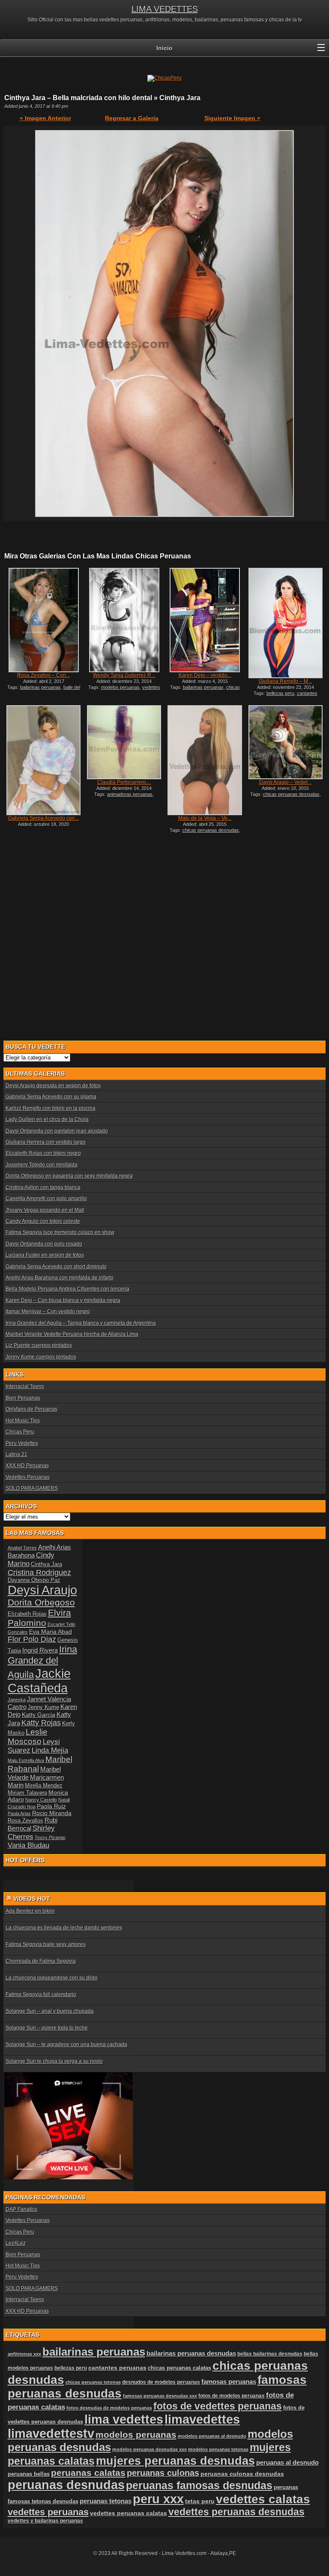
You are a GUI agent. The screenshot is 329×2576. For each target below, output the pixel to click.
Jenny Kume (43, 1707)
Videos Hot (32, 1899)
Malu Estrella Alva (26, 1760)
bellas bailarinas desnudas (270, 2354)
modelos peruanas (120, 687)
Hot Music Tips (23, 1421)
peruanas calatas (88, 2473)
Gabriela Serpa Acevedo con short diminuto (56, 1267)
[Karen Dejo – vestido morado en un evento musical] (205, 620)
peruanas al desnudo (287, 2463)
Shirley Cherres (31, 1833)
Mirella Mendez (44, 1786)
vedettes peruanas (48, 2512)
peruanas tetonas (106, 2501)
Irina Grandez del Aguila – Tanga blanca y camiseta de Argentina (81, 1323)
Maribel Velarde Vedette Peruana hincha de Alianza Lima (72, 1334)
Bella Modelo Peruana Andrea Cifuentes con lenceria (67, 1289)
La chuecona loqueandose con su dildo (52, 1978)
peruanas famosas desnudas (199, 2485)
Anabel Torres (22, 1548)
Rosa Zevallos (25, 1821)
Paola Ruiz (51, 1806)
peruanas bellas (29, 2474)
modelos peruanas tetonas (218, 2449)
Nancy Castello (41, 1800)
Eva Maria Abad (51, 1632)
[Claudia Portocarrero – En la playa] (124, 742)
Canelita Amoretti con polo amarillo (46, 1199)
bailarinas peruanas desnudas (191, 2353)
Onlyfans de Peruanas (31, 1409)
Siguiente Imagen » (232, 118)
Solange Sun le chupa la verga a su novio (54, 2061)
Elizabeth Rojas (27, 1614)
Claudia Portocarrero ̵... (124, 782)
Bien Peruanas (23, 1398)
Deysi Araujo (42, 1590)
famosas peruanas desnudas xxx (160, 2396)
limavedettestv (51, 2434)
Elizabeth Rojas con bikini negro (43, 1153)
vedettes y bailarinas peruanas (45, 2521)
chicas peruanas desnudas (207, 690)
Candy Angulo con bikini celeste (43, 1221)
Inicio (164, 48)
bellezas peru (280, 693)
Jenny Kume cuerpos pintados (41, 1357)
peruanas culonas (163, 2473)
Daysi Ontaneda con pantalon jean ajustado (57, 1131)
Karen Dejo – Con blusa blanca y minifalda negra (63, 1300)
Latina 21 (16, 1454)
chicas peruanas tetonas (93, 2382)
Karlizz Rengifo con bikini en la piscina (51, 1108)
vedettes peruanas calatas (129, 2513)
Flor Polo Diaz (32, 1639)
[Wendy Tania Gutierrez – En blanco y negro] (124, 620)
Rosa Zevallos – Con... (43, 675)
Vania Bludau (28, 1845)
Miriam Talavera (27, 1793)
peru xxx (158, 2499)
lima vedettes (124, 2419)
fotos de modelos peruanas (232, 2396)
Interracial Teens (25, 1386)
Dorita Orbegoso (41, 1602)
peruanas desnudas (66, 2485)
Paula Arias (19, 1813)
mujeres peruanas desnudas (175, 2461)
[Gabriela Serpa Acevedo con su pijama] (43, 760)
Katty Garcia (39, 1715)
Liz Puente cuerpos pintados (39, 1345)
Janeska (17, 1700)
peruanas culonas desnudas (242, 2474)
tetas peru (200, 2501)
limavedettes (202, 2419)
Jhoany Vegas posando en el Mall (45, 1210)
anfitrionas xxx (24, 2354)
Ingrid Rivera (40, 1650)
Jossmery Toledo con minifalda (42, 1165)
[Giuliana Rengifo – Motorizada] (286, 623)
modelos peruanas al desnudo (212, 2436)
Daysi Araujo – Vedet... (285, 782)
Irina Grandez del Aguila (42, 1662)
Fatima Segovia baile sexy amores (46, 1944)
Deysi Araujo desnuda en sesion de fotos (53, 1086)
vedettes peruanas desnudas (236, 2512)
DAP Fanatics (21, 2209)
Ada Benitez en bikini (30, 1911)
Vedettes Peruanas (28, 1477)
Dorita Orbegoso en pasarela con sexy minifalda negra (69, 1176)
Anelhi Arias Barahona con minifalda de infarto (60, 1278)
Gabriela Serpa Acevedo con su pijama (51, 1097)
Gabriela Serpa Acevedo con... (43, 818)
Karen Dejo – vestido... (205, 675)
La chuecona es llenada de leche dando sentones (64, 1928)
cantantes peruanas (117, 2368)
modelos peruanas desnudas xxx (150, 2449)
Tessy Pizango (50, 1837)
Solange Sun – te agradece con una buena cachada (66, 2045)
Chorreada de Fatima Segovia (41, 1961)
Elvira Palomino (39, 1618)
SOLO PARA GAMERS (32, 1488)
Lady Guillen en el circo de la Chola (47, 1119)
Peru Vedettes (22, 1443)
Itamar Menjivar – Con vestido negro (48, 1312)
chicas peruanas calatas (179, 2368)
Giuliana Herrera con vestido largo (46, 1142)
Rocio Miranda (52, 1813)
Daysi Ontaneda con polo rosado (44, 1244)
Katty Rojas (41, 1723)
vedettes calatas (263, 2499)
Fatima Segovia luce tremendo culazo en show (60, 1232)
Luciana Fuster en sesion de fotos (45, 1255)
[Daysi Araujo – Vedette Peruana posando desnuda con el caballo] (286, 742)
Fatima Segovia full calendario (41, 1994)
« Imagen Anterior (45, 118)
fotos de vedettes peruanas (218, 2406)
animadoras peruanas (130, 794)
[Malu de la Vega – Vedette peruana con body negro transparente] (205, 760)
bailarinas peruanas (40, 687)
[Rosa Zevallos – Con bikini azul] (43, 620)
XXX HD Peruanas (27, 1466)
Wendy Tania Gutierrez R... (124, 675)
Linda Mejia (50, 1750)
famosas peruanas (229, 2382)
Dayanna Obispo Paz (34, 1580)
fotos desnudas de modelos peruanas (109, 2408)
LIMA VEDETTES (165, 9)
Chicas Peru (20, 1432)
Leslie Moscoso (28, 1737)
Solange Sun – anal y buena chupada (50, 2011)
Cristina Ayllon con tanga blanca (43, 1187)
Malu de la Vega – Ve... (205, 818)
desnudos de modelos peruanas (161, 2382)
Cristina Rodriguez (39, 1573)
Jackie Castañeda (39, 1681)
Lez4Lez (16, 2243)
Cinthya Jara (46, 1564)
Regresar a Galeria (132, 118)
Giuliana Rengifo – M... (285, 681)
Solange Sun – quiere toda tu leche (47, 2028)
